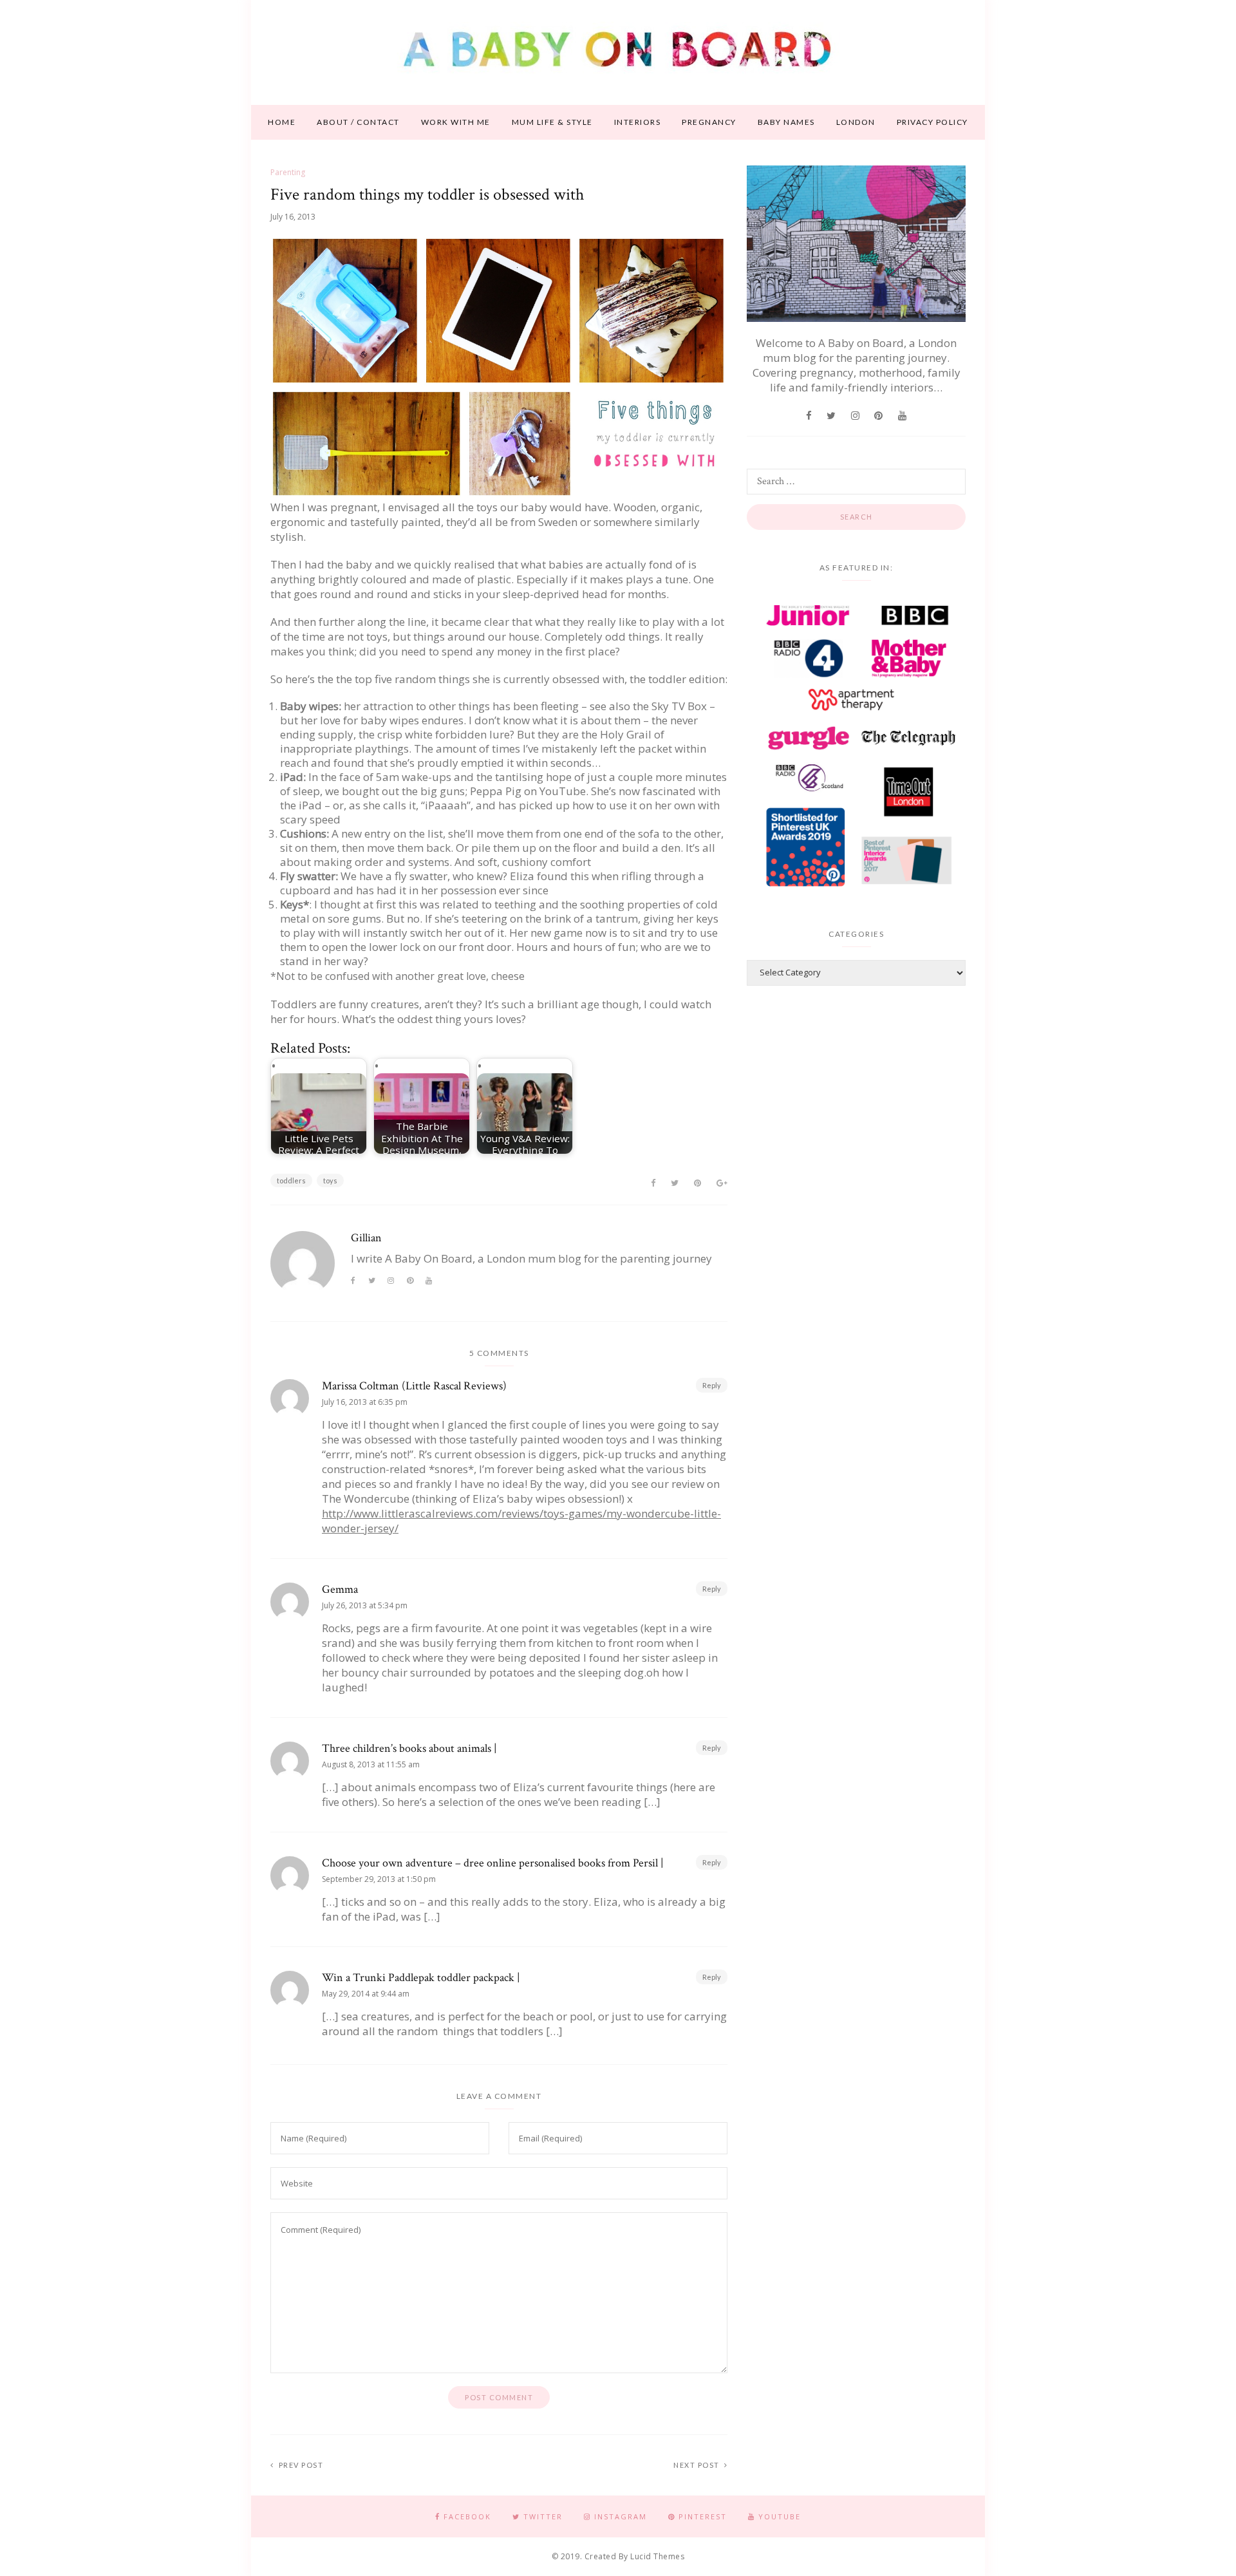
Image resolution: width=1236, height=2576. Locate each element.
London (856, 122)
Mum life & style (552, 122)
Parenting (288, 172)
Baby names (786, 122)
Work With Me (456, 122)
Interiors (638, 122)
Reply (712, 1385)
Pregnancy (709, 122)
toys (330, 1180)
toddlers (291, 1180)
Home (282, 122)
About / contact (358, 122)
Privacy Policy (932, 122)
